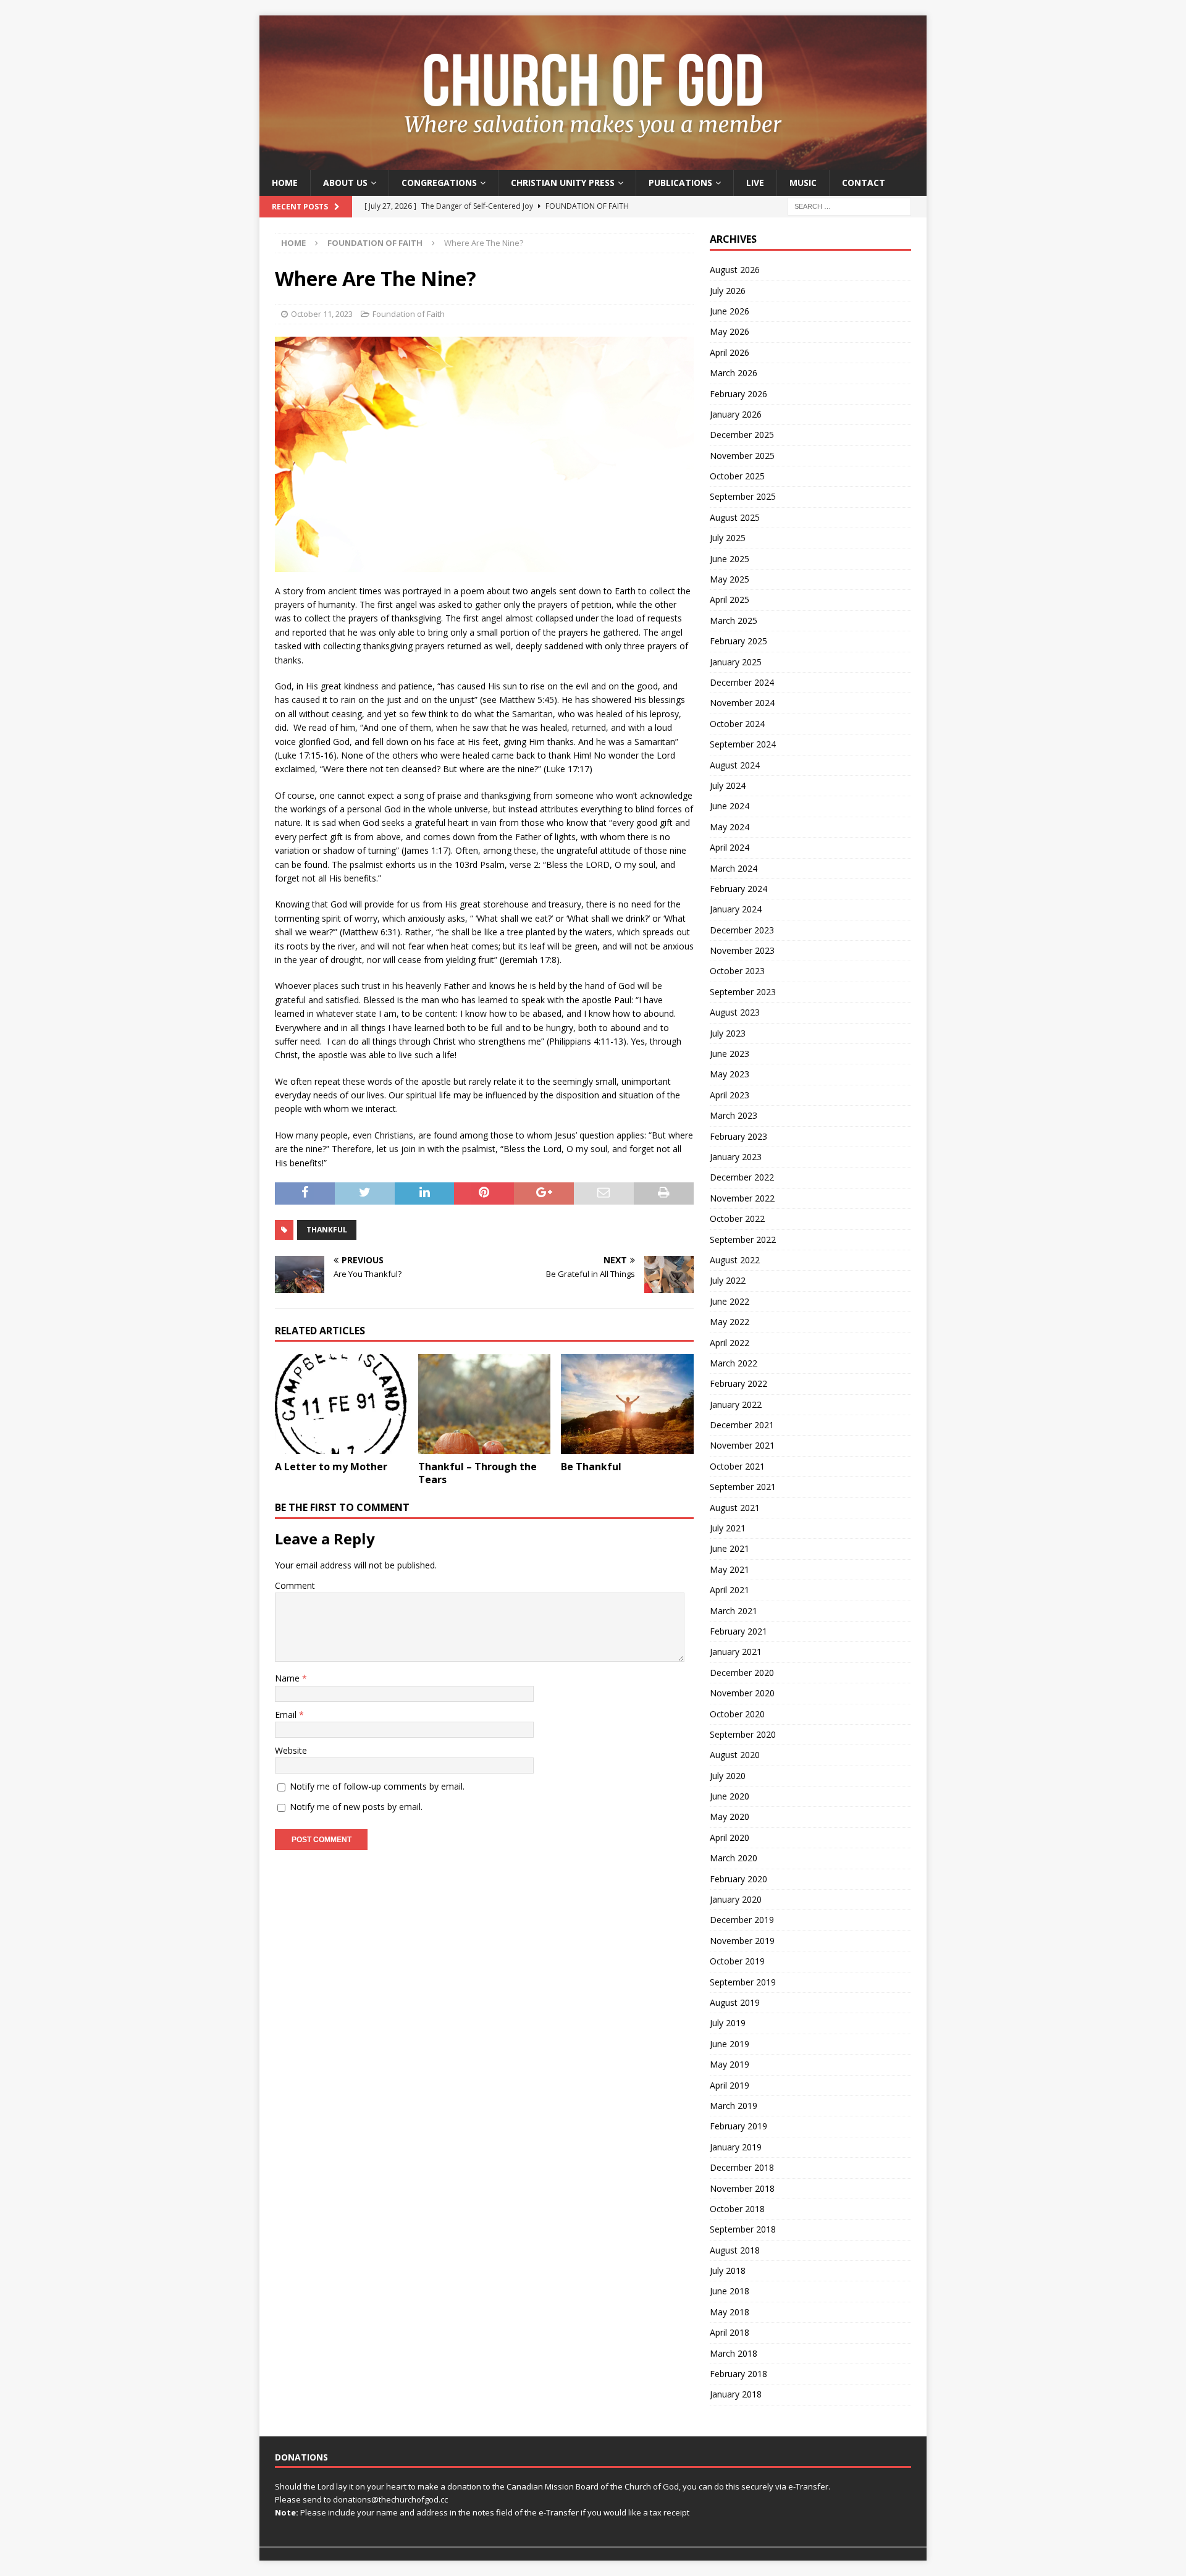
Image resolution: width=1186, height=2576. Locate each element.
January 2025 (736, 662)
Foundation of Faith (409, 314)
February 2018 (738, 2374)
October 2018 (737, 2209)
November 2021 (742, 1445)
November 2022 (742, 1198)
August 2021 (735, 1508)
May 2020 (730, 1816)
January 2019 (736, 2147)
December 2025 (742, 435)
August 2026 (735, 270)
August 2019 (735, 2002)
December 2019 (742, 1920)
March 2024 (734, 868)
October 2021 (737, 1466)
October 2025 (737, 476)
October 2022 (737, 1219)
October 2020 (737, 1714)
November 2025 (742, 456)
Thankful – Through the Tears (477, 1473)
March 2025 (734, 621)
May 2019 (730, 2064)
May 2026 (730, 331)
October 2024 (737, 724)
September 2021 (743, 1487)
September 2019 (743, 1982)
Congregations (439, 183)
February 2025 (738, 641)
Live (755, 183)
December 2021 (742, 1425)
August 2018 (735, 2250)
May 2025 (730, 579)
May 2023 (730, 1074)
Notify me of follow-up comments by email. (377, 1786)
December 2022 (742, 1177)
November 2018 (742, 2188)
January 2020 (736, 1899)
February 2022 (738, 1383)
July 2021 (728, 1528)
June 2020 (730, 1796)
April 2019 (730, 2085)
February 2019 (738, 2126)
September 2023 (743, 992)
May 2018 (730, 2312)
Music (803, 183)
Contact (864, 183)
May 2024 (730, 827)
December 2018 (742, 2167)
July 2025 (728, 538)
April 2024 (730, 847)
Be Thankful (591, 1467)
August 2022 (735, 1260)
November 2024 (742, 703)
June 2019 (730, 2044)
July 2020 (728, 1776)
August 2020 (735, 1755)
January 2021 (736, 1652)
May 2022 (730, 1322)
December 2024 (742, 682)
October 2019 (737, 1961)
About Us (345, 183)
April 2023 (730, 1095)
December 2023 (742, 930)
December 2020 (742, 1673)
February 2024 (738, 889)
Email (287, 1715)
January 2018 (736, 2394)
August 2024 (735, 765)
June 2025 (730, 559)
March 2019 (734, 2106)
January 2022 (736, 1404)
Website (291, 1750)
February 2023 (738, 1136)
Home (285, 183)
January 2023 (736, 1157)
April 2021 (730, 1590)
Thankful (327, 1230)
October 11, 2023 (322, 314)
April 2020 (730, 1837)
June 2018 (730, 2291)
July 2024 (728, 785)
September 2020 (743, 1734)
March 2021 (734, 1611)
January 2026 (736, 414)
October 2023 (737, 971)
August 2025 (735, 517)
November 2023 (742, 950)
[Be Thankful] (627, 1404)
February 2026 (738, 394)
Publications (680, 183)
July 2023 (728, 1033)
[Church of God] (593, 163)
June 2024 (730, 806)
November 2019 (742, 1941)
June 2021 (730, 1548)
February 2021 (738, 1631)
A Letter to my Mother (331, 1467)
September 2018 (743, 2229)
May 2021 (730, 1569)
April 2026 (730, 352)
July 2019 (728, 2023)
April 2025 (730, 600)
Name (288, 1678)
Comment (295, 1585)
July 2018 (728, 2271)
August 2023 (735, 1012)
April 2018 (730, 2332)
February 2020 (738, 1879)
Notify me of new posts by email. (356, 1807)
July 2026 (728, 291)
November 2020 (742, 1693)
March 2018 (734, 2353)
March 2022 (734, 1363)
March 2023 (734, 1115)
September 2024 (743, 744)
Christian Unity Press (563, 183)
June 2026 (730, 311)
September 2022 (743, 1240)
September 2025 (743, 496)
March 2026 (734, 373)
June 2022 (730, 1301)
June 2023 (730, 1054)
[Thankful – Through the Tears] (485, 1404)
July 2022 (728, 1280)
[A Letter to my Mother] (341, 1404)
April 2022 (730, 1343)
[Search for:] (849, 206)
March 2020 (734, 1858)
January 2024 (736, 909)
